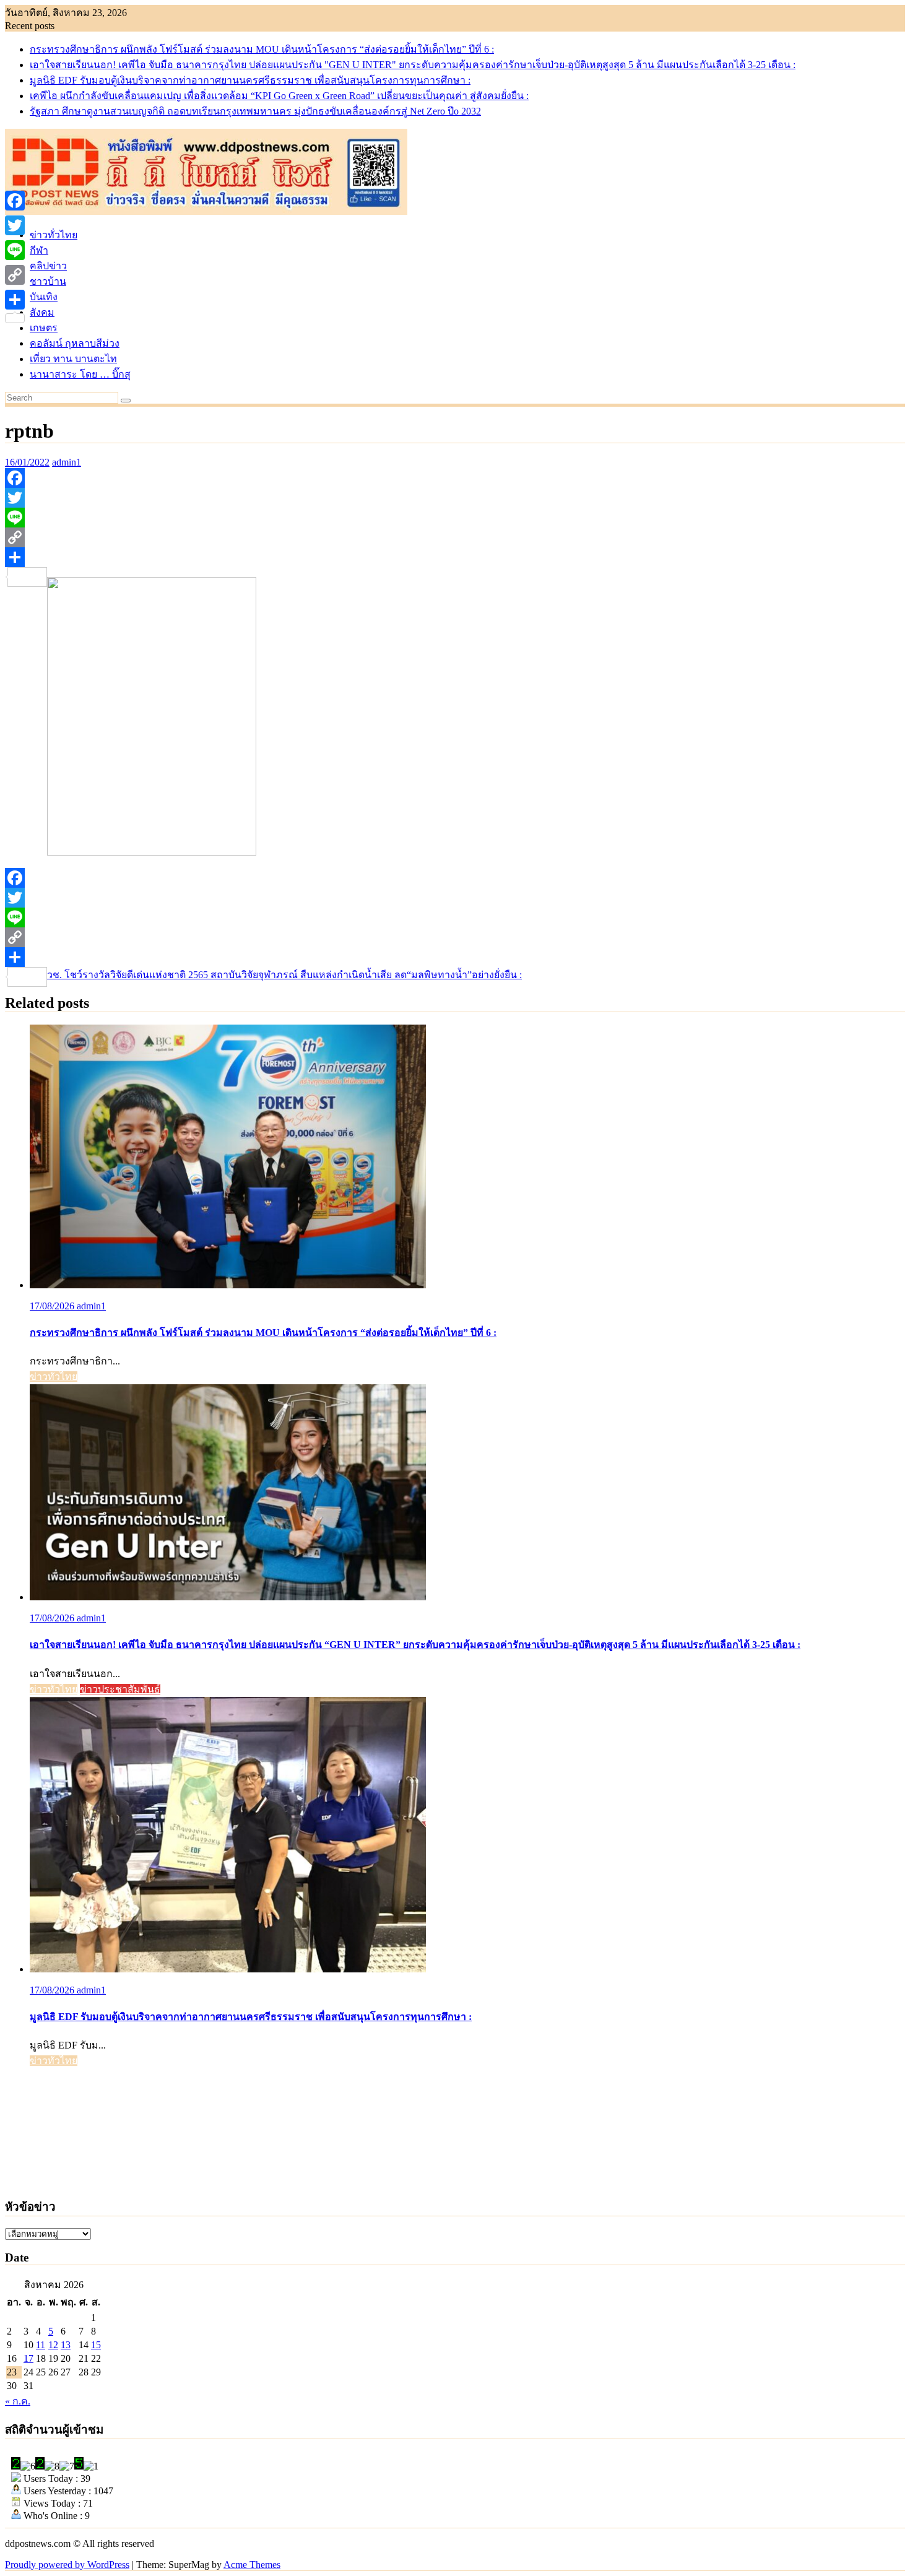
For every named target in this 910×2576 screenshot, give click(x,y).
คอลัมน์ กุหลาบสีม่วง (75, 343)
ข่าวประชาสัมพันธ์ (120, 1689)
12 (53, 2345)
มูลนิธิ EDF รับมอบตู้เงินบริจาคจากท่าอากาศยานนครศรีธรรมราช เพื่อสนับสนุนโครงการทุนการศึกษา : (250, 80)
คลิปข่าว (48, 266)
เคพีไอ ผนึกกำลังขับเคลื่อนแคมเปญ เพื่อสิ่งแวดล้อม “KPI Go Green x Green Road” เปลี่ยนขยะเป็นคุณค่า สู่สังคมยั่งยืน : (279, 96)
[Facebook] (455, 478)
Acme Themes (252, 2565)
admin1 (67, 462)
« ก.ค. (18, 2401)
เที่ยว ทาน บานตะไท (73, 359)
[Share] (455, 557)
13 (66, 2345)
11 (41, 2345)
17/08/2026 (53, 1306)
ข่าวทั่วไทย (54, 235)
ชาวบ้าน (48, 281)
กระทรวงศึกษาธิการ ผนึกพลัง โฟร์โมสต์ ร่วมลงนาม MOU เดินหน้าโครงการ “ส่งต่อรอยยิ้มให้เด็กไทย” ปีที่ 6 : (262, 49)
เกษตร (44, 328)
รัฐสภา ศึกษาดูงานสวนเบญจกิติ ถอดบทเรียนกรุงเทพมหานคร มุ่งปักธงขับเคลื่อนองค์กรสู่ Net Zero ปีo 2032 (255, 111)
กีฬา (39, 250)
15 (96, 2345)
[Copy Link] (455, 537)
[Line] (455, 518)
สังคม (42, 312)
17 (28, 2358)
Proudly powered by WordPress (67, 2565)
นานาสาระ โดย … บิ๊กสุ (80, 374)
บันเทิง (44, 297)
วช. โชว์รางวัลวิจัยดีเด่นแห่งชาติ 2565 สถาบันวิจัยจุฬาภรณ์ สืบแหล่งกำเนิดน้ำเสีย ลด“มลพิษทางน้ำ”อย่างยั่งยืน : (284, 975)
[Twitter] (455, 498)
